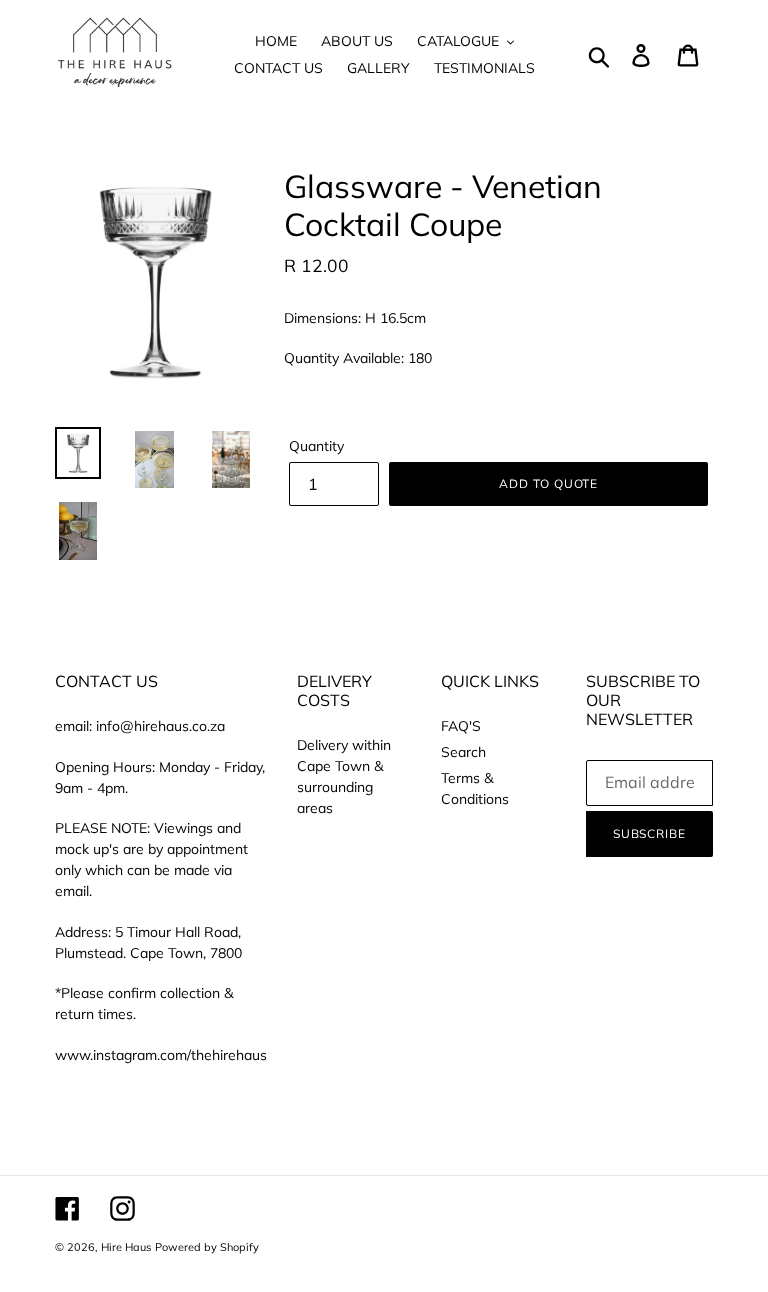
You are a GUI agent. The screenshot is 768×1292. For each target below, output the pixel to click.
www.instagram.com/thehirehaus (161, 1055)
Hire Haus (126, 1247)
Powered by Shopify (207, 1247)
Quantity (316, 446)
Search (463, 752)
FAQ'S (461, 726)
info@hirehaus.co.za (160, 726)
